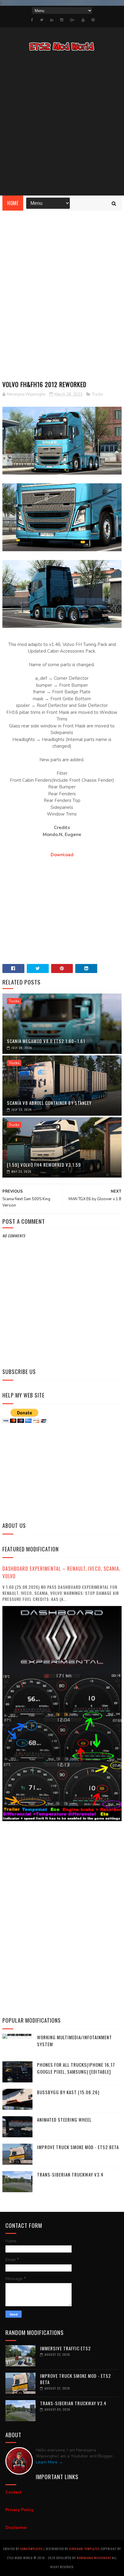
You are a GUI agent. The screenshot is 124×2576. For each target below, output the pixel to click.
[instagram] (62, 20)
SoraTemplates (31, 2549)
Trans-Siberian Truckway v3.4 (70, 2174)
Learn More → (49, 2462)
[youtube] (83, 20)
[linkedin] (52, 20)
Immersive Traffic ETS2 (65, 2348)
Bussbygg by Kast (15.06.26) (68, 2092)
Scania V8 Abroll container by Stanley (49, 1103)
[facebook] (32, 20)
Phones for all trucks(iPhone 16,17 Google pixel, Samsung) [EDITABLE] (76, 2068)
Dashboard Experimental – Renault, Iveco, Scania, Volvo (61, 1572)
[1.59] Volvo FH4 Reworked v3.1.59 (44, 1165)
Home (13, 203)
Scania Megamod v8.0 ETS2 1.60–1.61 (46, 1041)
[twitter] (42, 20)
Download (62, 855)
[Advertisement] (62, 124)
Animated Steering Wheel (64, 2120)
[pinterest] (93, 20)
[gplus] (72, 20)
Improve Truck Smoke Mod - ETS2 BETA (78, 2147)
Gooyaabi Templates (84, 2549)
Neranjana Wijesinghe (94, 2558)
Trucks (98, 394)
